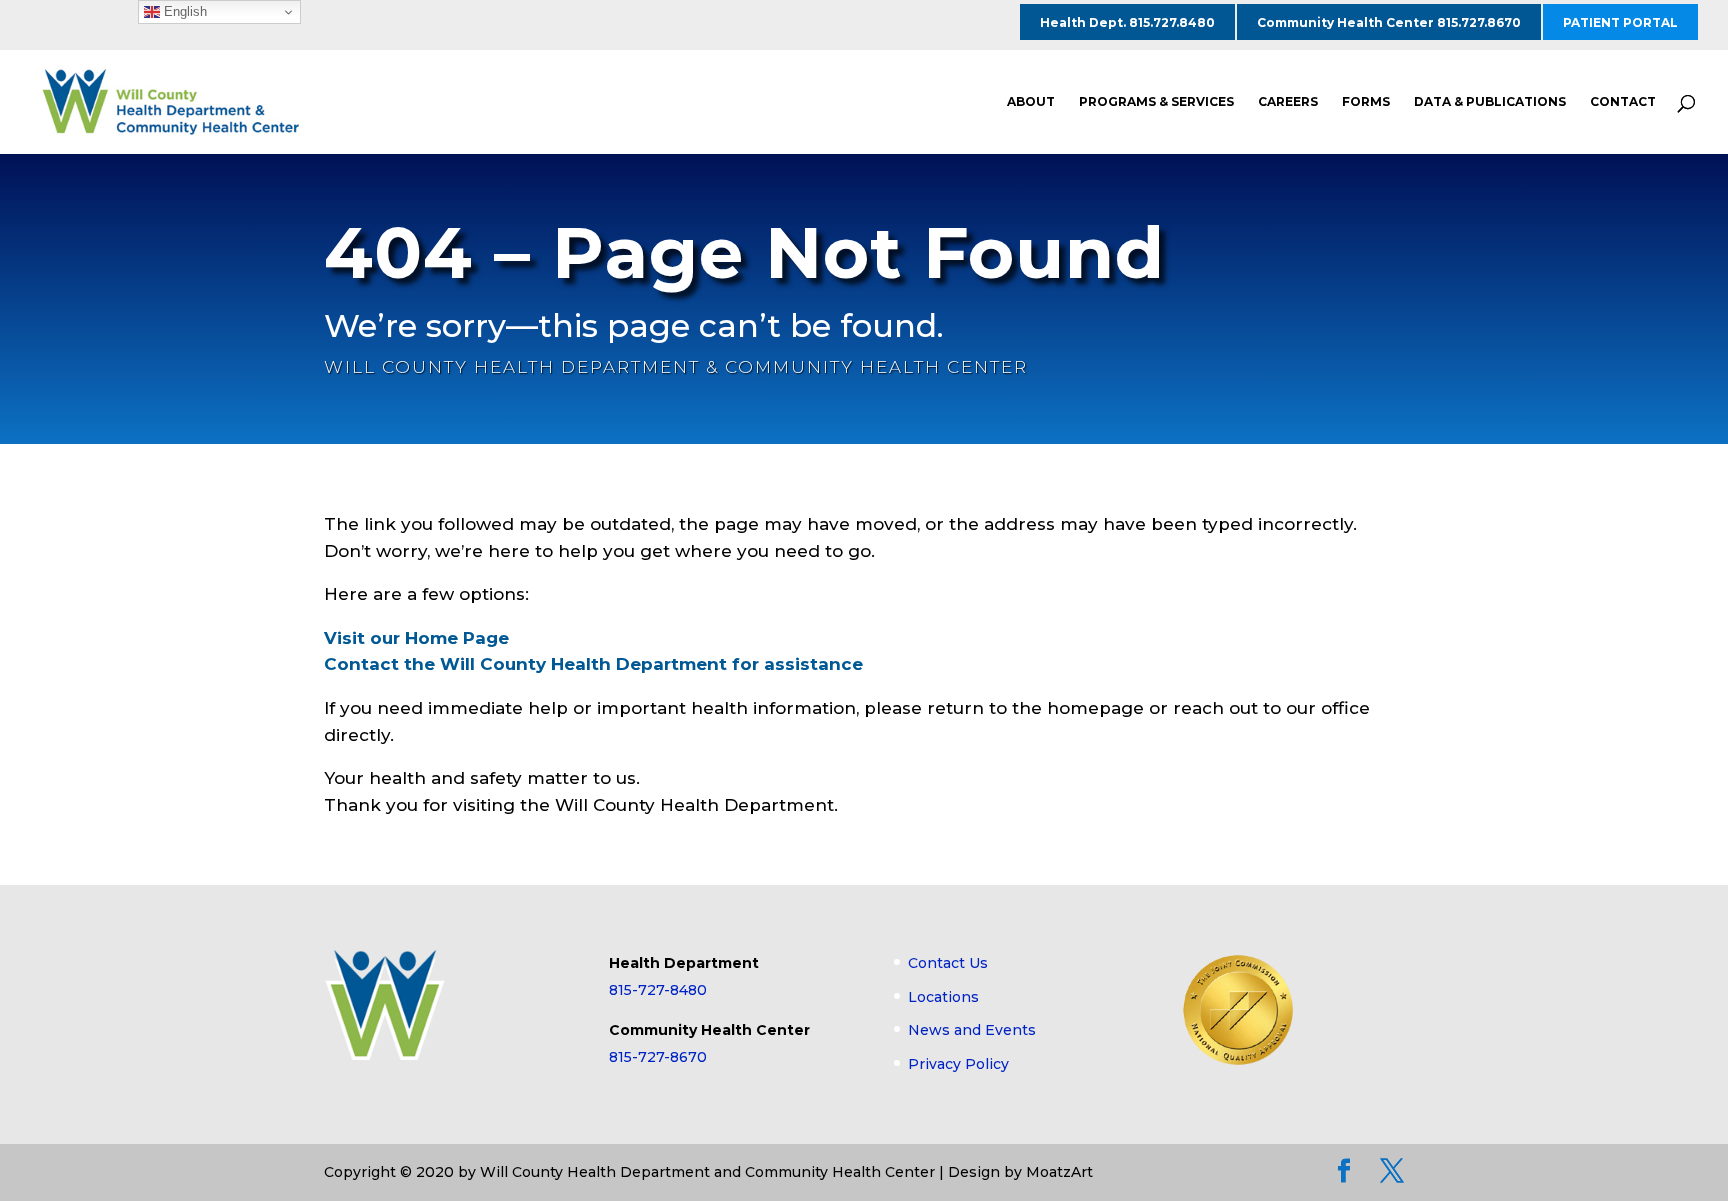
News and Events (972, 1030)
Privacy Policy (958, 1064)
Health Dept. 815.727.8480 (1127, 22)
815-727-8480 (658, 990)
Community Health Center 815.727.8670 (1389, 22)
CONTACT (1623, 102)
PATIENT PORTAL (1620, 22)
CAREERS (1288, 102)
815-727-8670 (658, 1057)
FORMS (1366, 102)
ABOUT (1031, 102)
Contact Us (948, 963)
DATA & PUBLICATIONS (1490, 102)
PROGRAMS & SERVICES (1156, 102)
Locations (943, 997)
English (183, 11)
